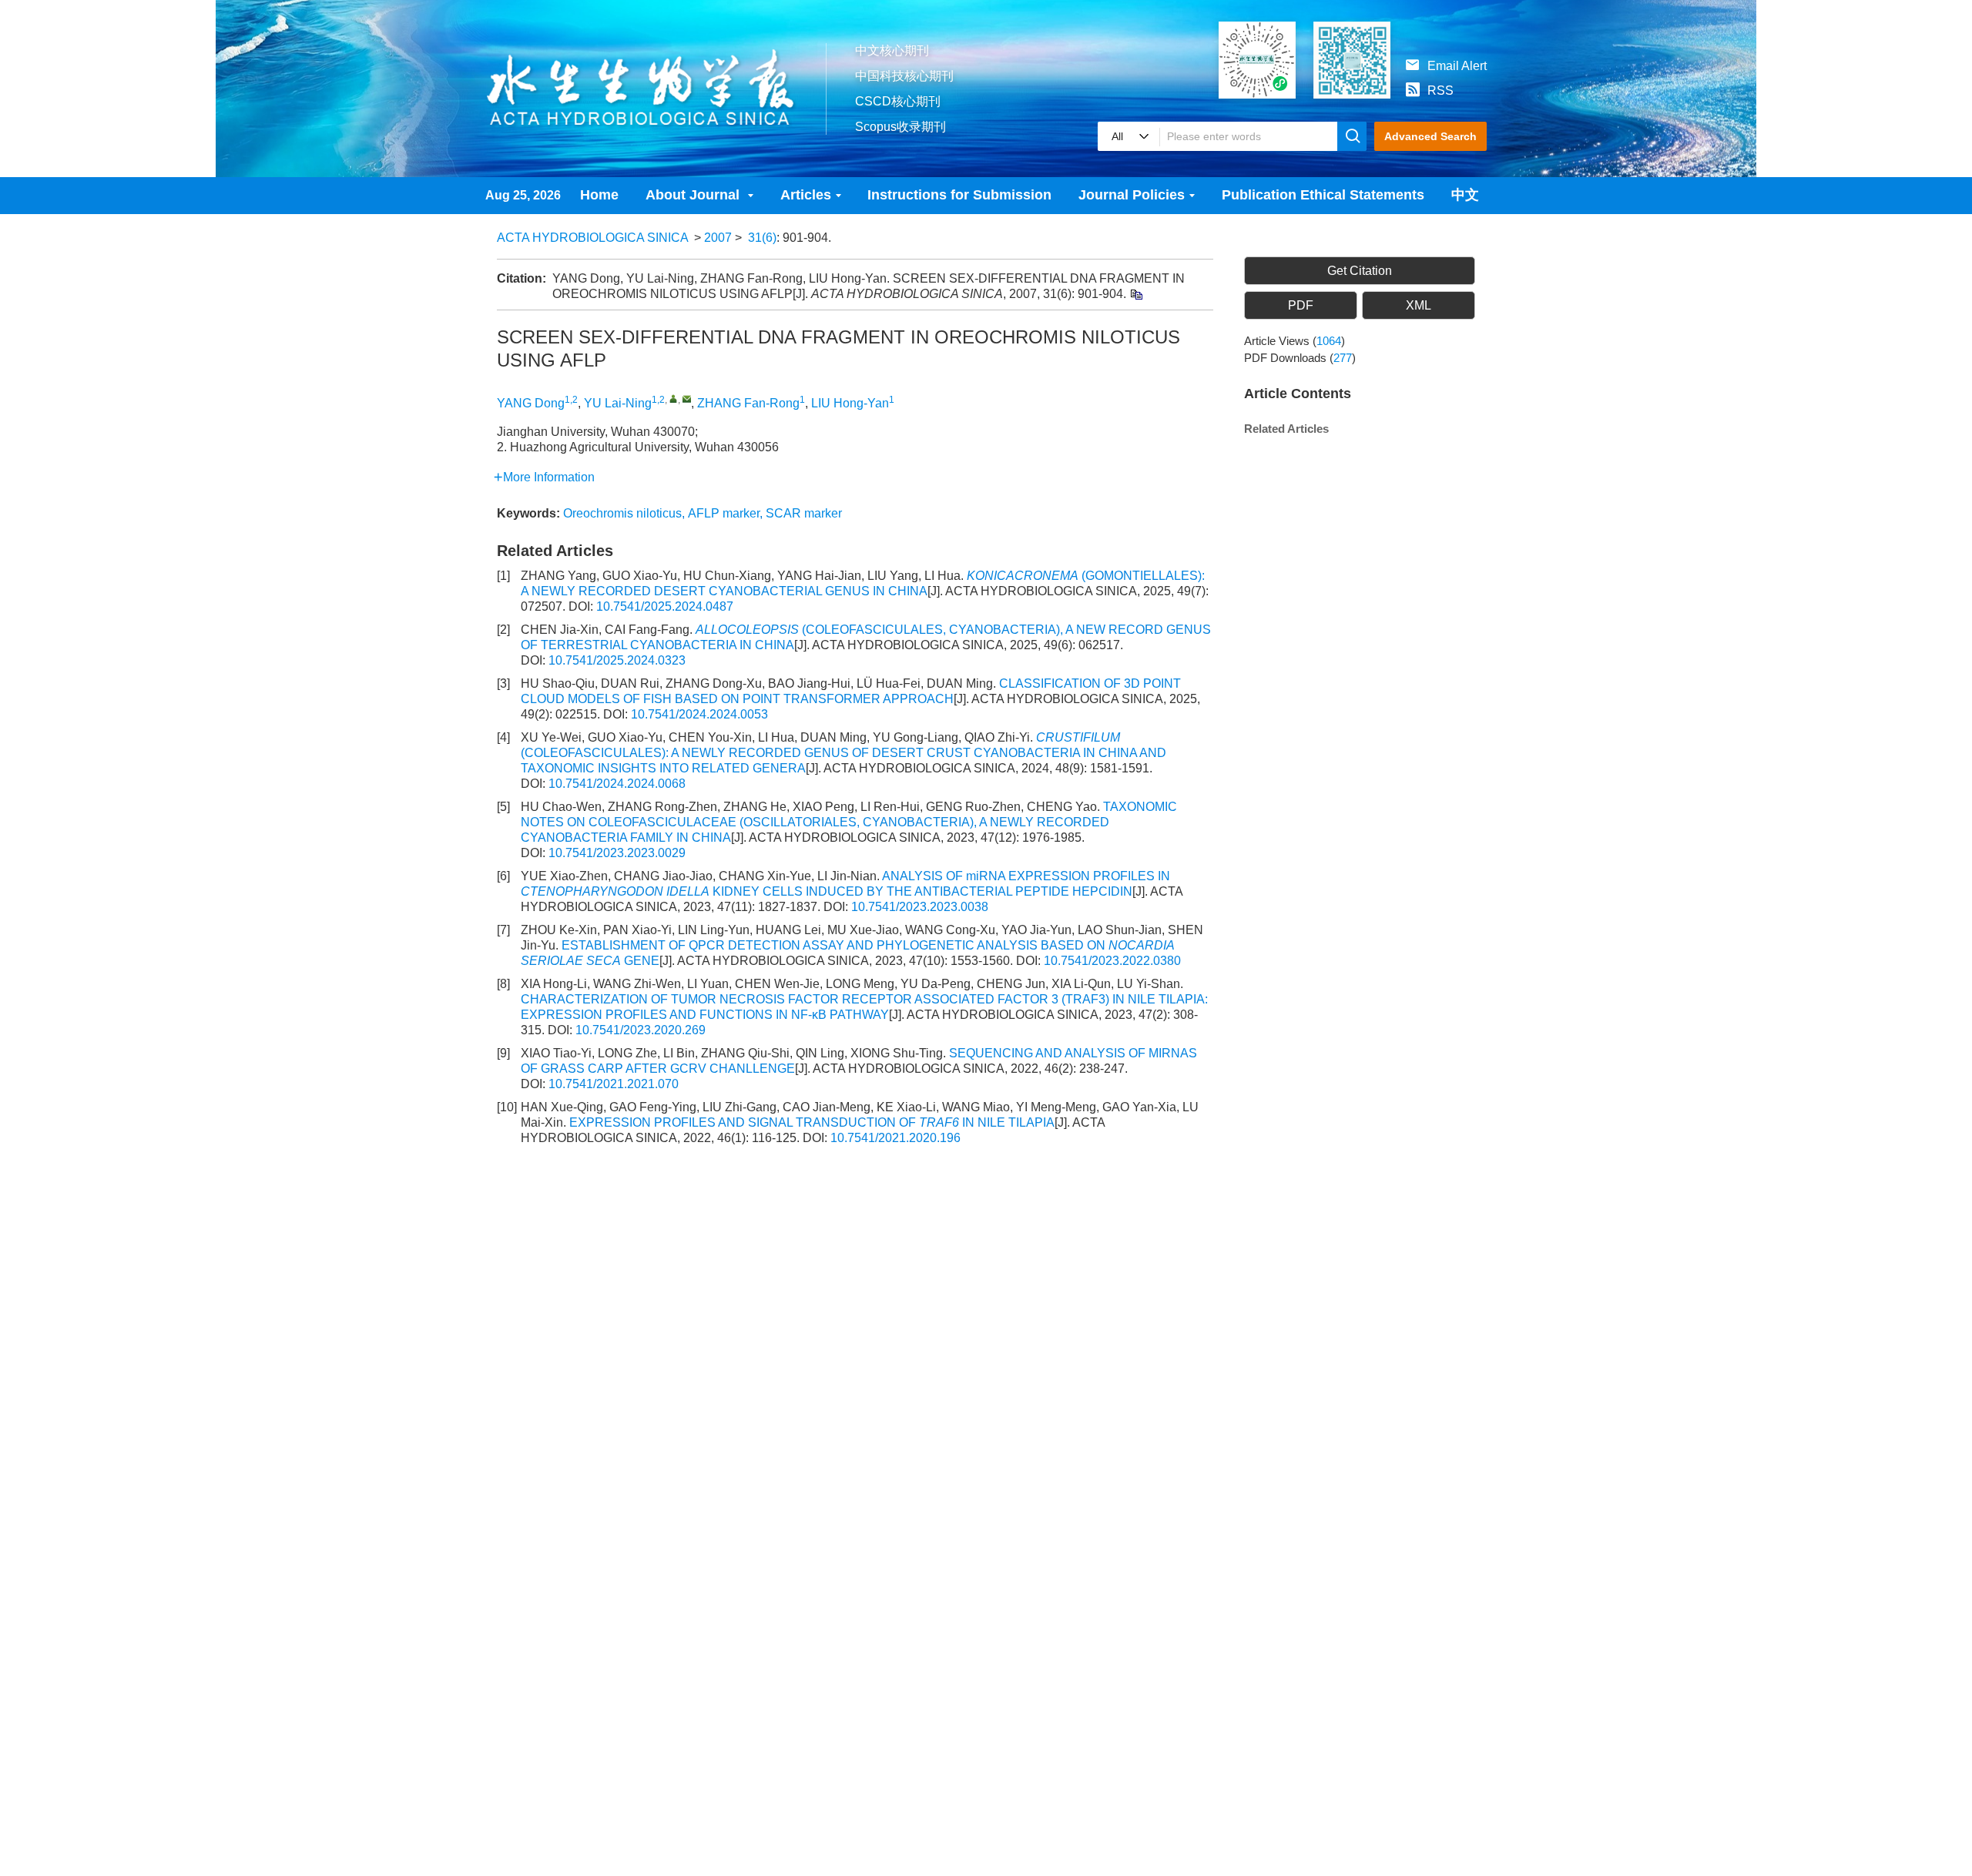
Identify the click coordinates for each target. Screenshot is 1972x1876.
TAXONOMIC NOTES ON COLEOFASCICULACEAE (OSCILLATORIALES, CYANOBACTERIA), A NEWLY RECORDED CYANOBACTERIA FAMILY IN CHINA (849, 822)
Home (599, 195)
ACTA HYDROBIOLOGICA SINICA (592, 238)
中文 (1465, 195)
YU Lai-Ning (618, 403)
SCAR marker (804, 513)
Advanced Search (1430, 136)
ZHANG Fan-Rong (748, 403)
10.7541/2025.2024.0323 (617, 660)
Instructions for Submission (959, 195)
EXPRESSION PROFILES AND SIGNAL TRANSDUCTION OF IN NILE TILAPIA (812, 1122)
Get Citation (1360, 271)
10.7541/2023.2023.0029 (617, 853)
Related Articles (1286, 429)
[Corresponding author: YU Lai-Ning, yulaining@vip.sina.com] (674, 399)
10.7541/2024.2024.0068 (617, 784)
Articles (806, 195)
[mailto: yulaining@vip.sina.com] (687, 399)
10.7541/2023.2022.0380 (1112, 961)
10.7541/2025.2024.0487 (665, 606)
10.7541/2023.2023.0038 (920, 907)
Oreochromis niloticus (622, 513)
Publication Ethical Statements (1323, 195)
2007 (718, 238)
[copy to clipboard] (1136, 294)
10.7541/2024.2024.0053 (699, 714)
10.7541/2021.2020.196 (895, 1138)
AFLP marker (724, 513)
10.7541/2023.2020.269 (641, 1030)
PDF (1301, 305)
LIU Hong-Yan (850, 403)
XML (1419, 305)
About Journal (694, 195)
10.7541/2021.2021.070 (614, 1084)
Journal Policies (1132, 195)
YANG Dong (531, 403)
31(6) (762, 238)
